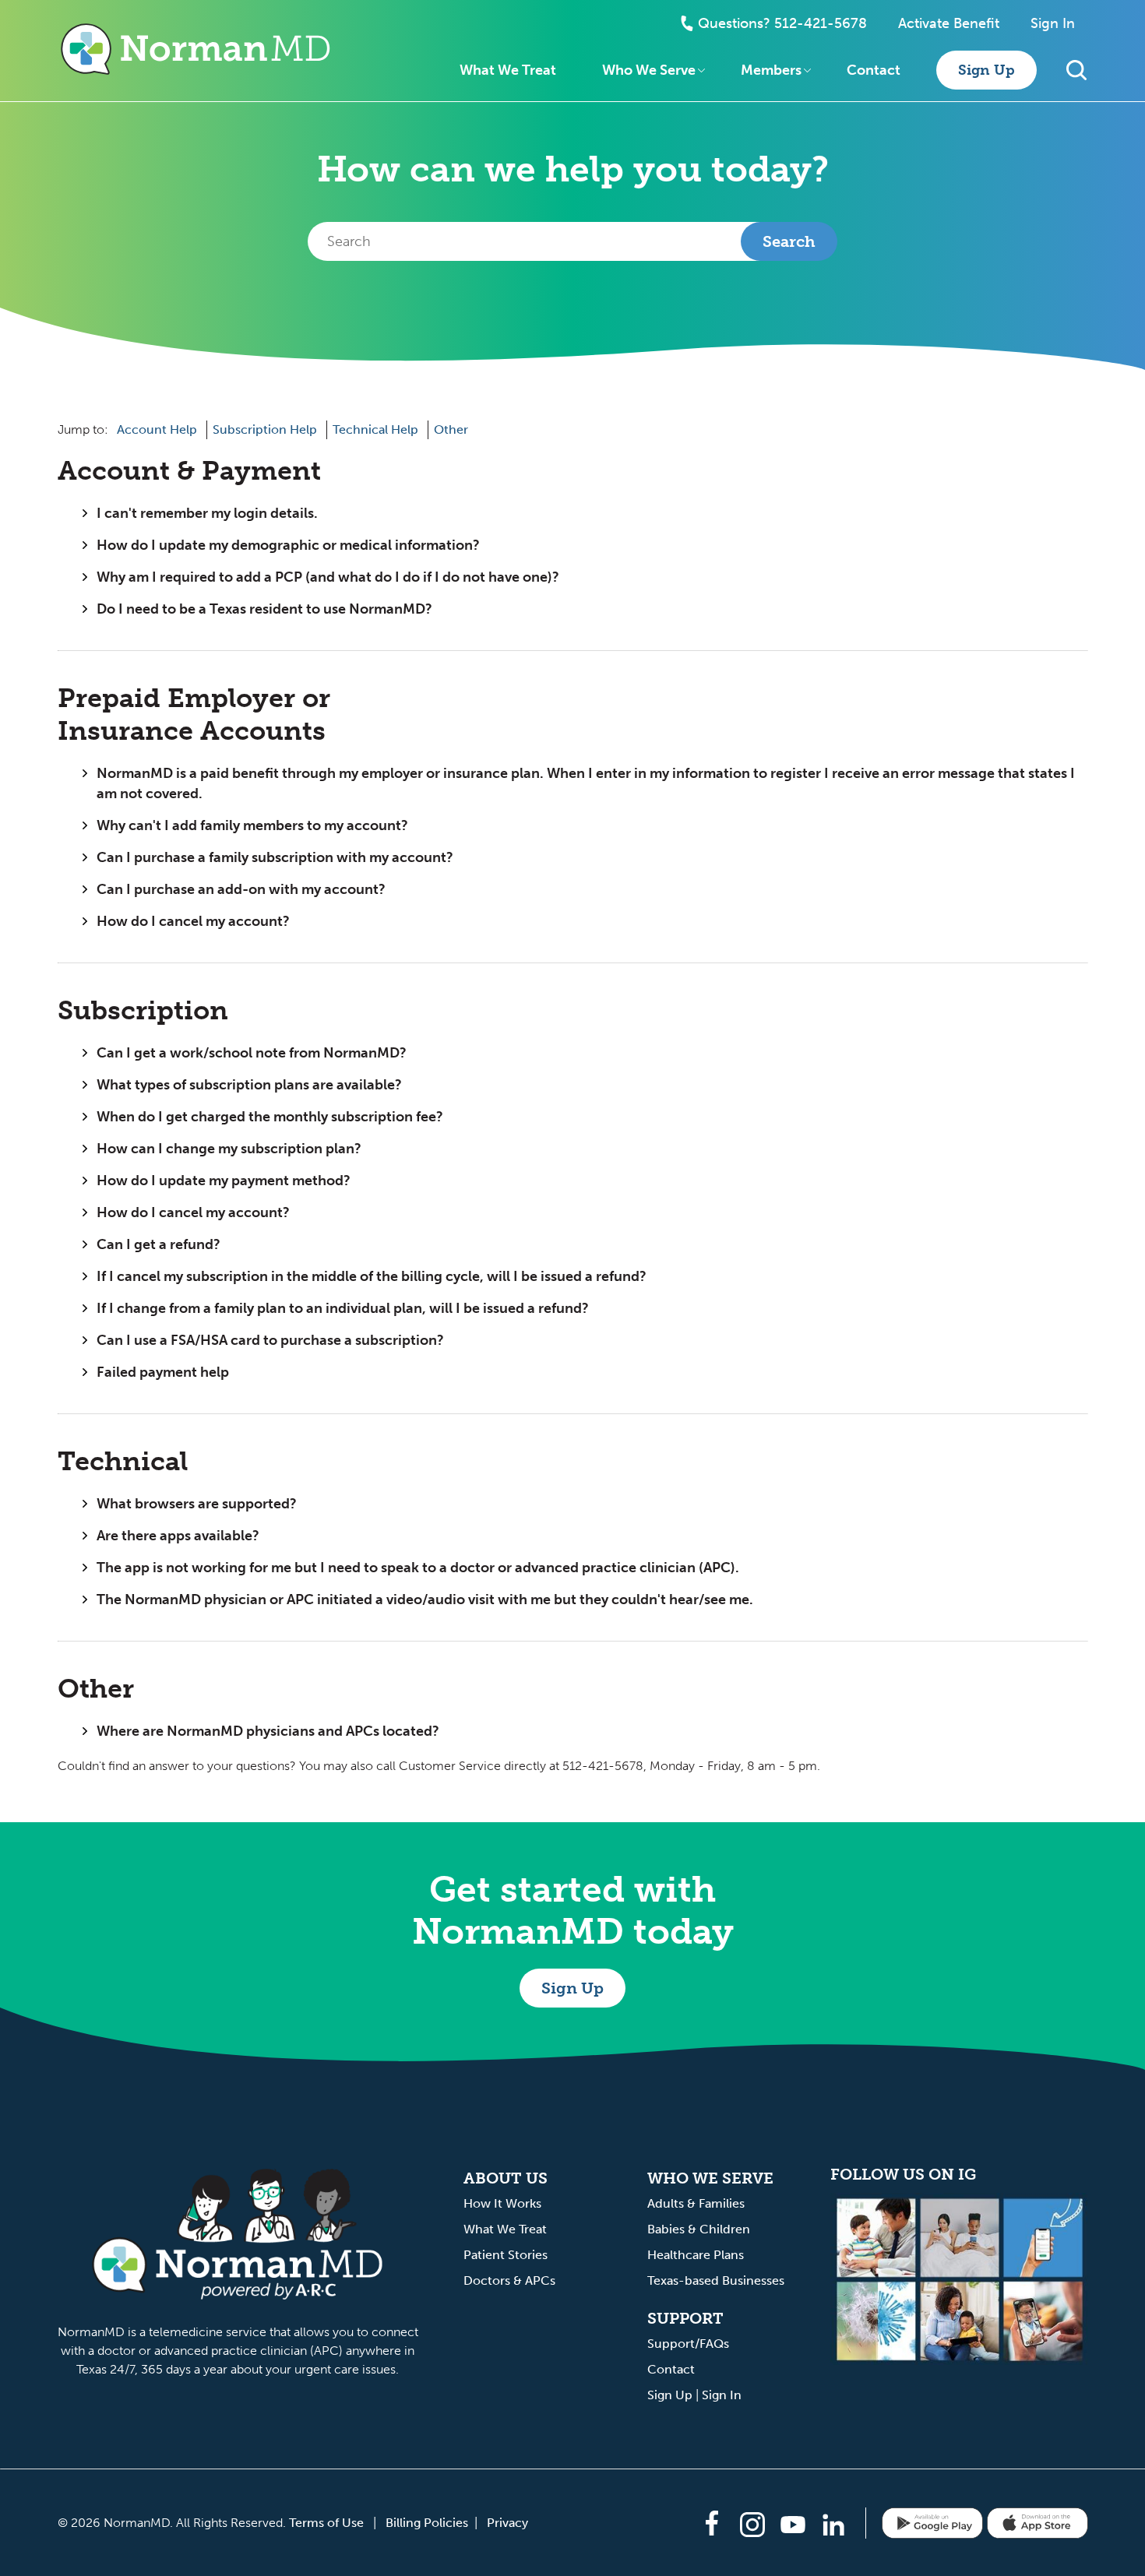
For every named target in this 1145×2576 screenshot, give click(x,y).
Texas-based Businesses (716, 2280)
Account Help (157, 429)
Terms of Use (326, 2523)
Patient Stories (506, 2255)
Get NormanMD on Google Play (932, 2523)
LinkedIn (833, 2525)
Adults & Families (696, 2203)
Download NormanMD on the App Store (1038, 2523)
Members (771, 70)
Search (1076, 70)
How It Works (502, 2203)
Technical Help (375, 429)
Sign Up (986, 70)
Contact (874, 70)
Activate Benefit (949, 23)
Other (451, 429)
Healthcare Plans (696, 2255)
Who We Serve (649, 70)
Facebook (712, 2523)
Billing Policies (427, 2523)
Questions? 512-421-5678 (782, 23)
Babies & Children (699, 2229)
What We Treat (508, 70)
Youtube (793, 2525)
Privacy (507, 2523)
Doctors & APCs (509, 2280)
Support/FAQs (688, 2344)
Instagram (752, 2525)
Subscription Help (265, 429)
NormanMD (196, 49)
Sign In (1053, 23)
